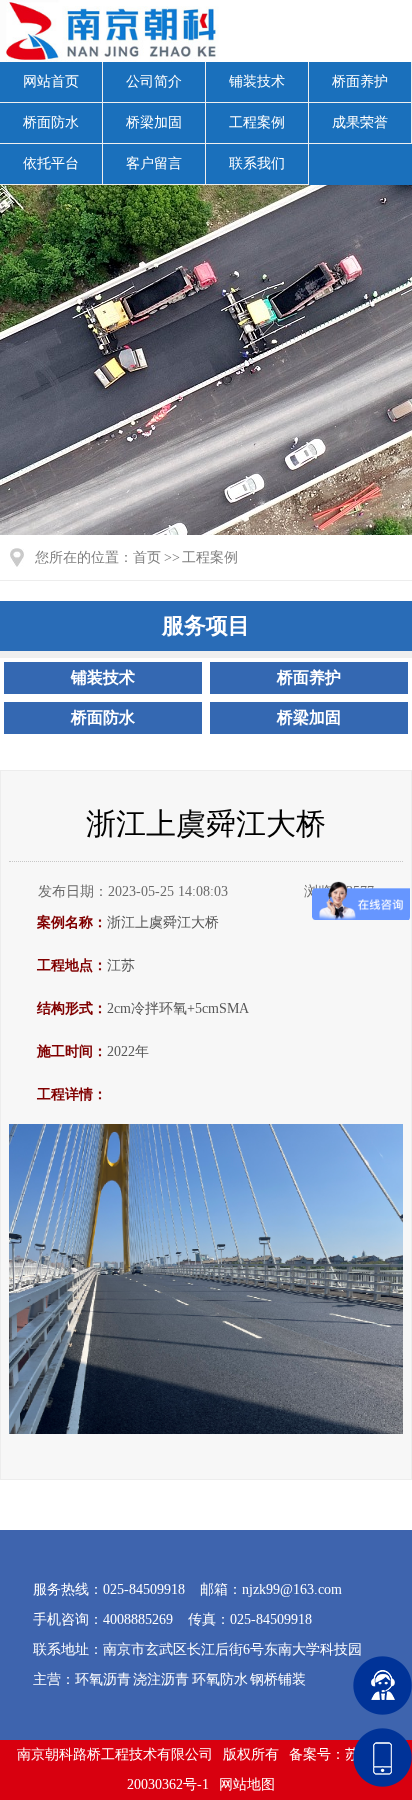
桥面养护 (360, 81)
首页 (147, 557)
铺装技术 (257, 81)
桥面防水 (51, 122)
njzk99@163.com (292, 1589)
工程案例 (257, 122)
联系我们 (257, 163)
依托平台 (51, 163)
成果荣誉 (360, 122)
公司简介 (154, 81)
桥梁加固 (154, 122)
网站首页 (51, 81)
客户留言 (154, 163)
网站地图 (247, 1784)
